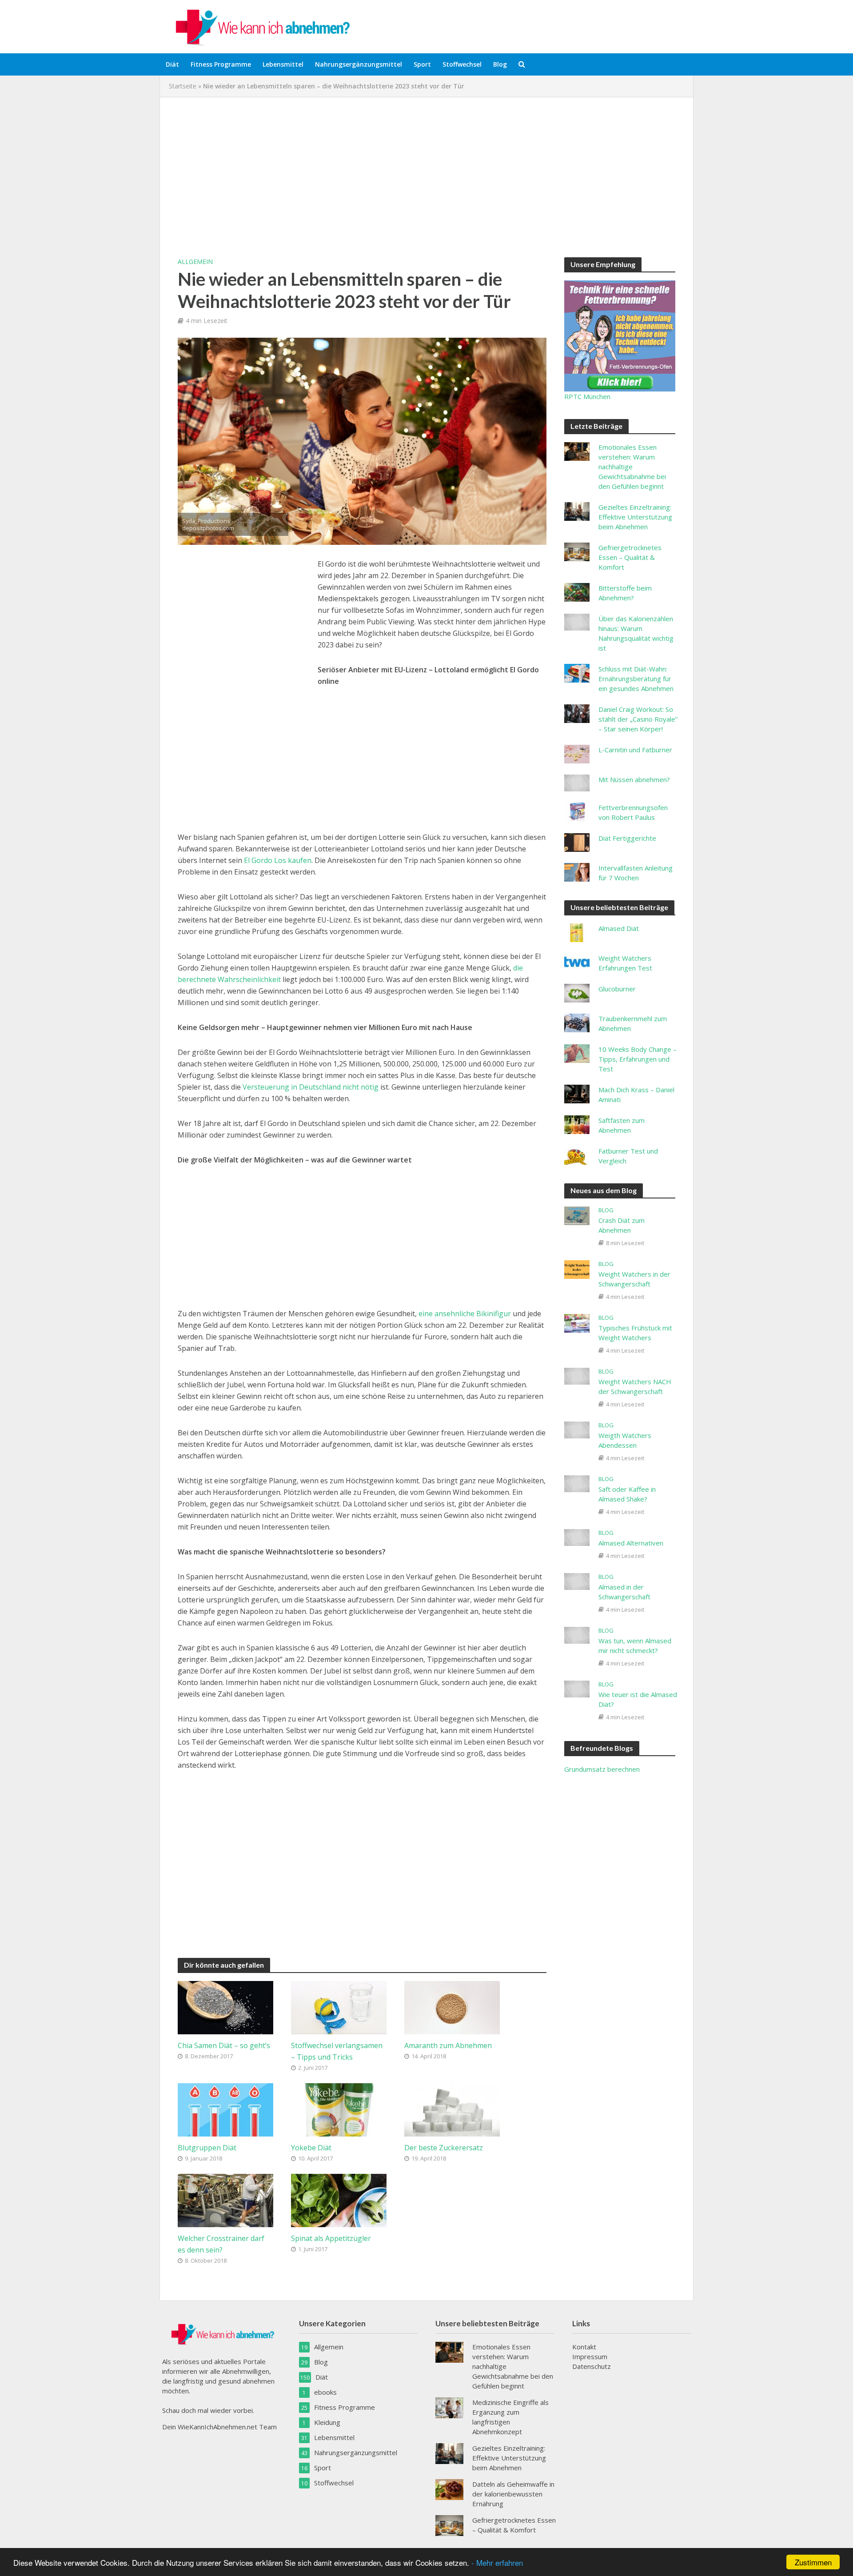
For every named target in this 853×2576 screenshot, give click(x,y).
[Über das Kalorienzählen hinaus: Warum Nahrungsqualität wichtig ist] (577, 621)
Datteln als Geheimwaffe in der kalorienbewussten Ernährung (513, 2494)
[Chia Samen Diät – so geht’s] (225, 2007)
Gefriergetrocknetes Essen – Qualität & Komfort (630, 557)
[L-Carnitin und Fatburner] (577, 753)
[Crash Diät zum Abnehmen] (577, 1215)
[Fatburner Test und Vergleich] (577, 1154)
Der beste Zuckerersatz (444, 2148)
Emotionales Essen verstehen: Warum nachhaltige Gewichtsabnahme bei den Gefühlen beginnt (632, 467)
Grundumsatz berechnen (602, 1769)
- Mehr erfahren (497, 2562)
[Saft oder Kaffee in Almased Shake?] (577, 1483)
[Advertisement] (426, 177)
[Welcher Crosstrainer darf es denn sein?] (225, 2200)
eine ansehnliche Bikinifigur (465, 1314)
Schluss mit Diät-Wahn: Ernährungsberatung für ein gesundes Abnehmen (636, 679)
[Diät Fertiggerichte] (577, 842)
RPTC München (587, 396)
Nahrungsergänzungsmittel (359, 64)
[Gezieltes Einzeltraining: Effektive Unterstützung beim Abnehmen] (577, 511)
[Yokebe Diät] (339, 2109)
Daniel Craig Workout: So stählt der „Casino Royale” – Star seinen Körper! (638, 719)
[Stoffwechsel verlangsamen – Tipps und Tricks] (339, 2007)
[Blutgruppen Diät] (225, 2109)
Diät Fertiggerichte (627, 838)
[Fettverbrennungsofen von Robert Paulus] (577, 811)
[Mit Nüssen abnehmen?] (577, 782)
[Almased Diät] (577, 932)
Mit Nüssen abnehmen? (634, 779)
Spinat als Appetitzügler (331, 2238)
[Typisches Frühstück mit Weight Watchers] (577, 1322)
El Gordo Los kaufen (278, 860)
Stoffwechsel (462, 64)
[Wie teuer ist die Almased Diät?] (577, 1688)
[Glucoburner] (577, 992)
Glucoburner (617, 989)
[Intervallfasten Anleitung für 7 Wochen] (577, 871)
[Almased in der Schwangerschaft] (577, 1581)
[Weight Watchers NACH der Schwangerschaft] (577, 1375)
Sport (422, 64)
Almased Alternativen (631, 1543)
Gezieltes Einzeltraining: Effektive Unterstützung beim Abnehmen (635, 517)
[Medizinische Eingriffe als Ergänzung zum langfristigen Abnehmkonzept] (449, 2407)
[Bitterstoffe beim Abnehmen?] (577, 591)
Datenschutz (592, 2366)
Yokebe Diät (311, 2148)
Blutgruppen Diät (207, 2148)
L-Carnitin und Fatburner (635, 750)
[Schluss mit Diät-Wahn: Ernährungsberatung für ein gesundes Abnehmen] (577, 672)
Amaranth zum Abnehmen (448, 2045)
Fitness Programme (221, 64)
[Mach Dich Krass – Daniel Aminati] (577, 1093)
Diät (172, 64)
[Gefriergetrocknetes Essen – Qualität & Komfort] (577, 551)
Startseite (183, 86)
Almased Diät (619, 928)
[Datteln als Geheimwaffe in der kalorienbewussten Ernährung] (449, 2488)
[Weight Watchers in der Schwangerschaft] (577, 1269)
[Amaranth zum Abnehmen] (452, 2007)
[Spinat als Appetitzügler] (339, 2200)
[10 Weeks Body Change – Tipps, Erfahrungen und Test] (577, 1053)
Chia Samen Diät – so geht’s (224, 2045)
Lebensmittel (283, 64)
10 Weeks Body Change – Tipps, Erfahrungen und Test (638, 1059)
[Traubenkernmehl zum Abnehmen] (577, 1022)
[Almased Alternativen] (577, 1537)
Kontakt (584, 2347)
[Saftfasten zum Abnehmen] (577, 1124)
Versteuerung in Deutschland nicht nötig (310, 1087)
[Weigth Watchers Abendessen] (577, 1429)
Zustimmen (813, 2562)
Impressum (590, 2356)
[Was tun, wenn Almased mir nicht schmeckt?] (577, 1634)
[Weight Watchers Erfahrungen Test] (577, 962)
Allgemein (195, 262)
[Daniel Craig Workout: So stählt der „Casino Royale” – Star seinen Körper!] (577, 713)
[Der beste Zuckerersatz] (452, 2109)
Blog (500, 64)
